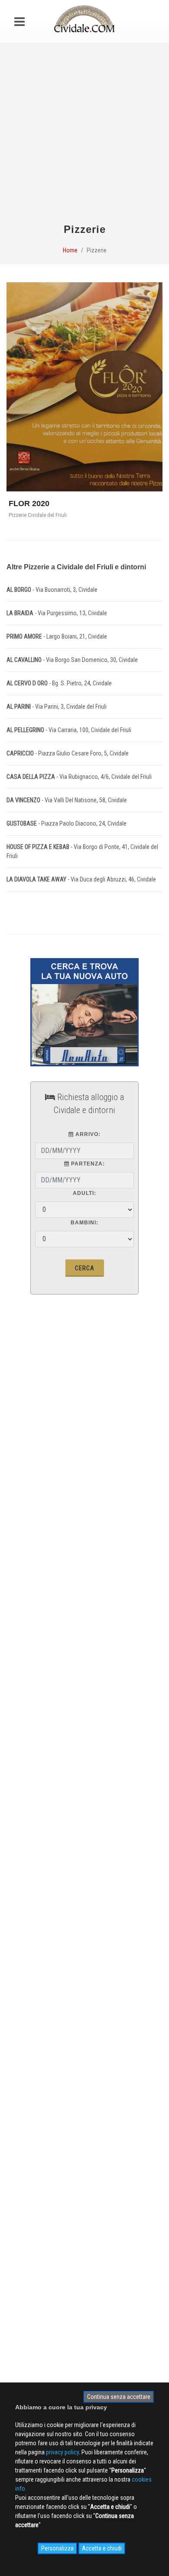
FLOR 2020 (29, 504)
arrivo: (87, 1134)
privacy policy (62, 2452)
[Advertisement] (84, 137)
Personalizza (57, 2548)
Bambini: (84, 1223)
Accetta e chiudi (102, 2548)
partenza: (87, 1164)
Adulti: (84, 1193)
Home (70, 250)
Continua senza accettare (119, 2397)
